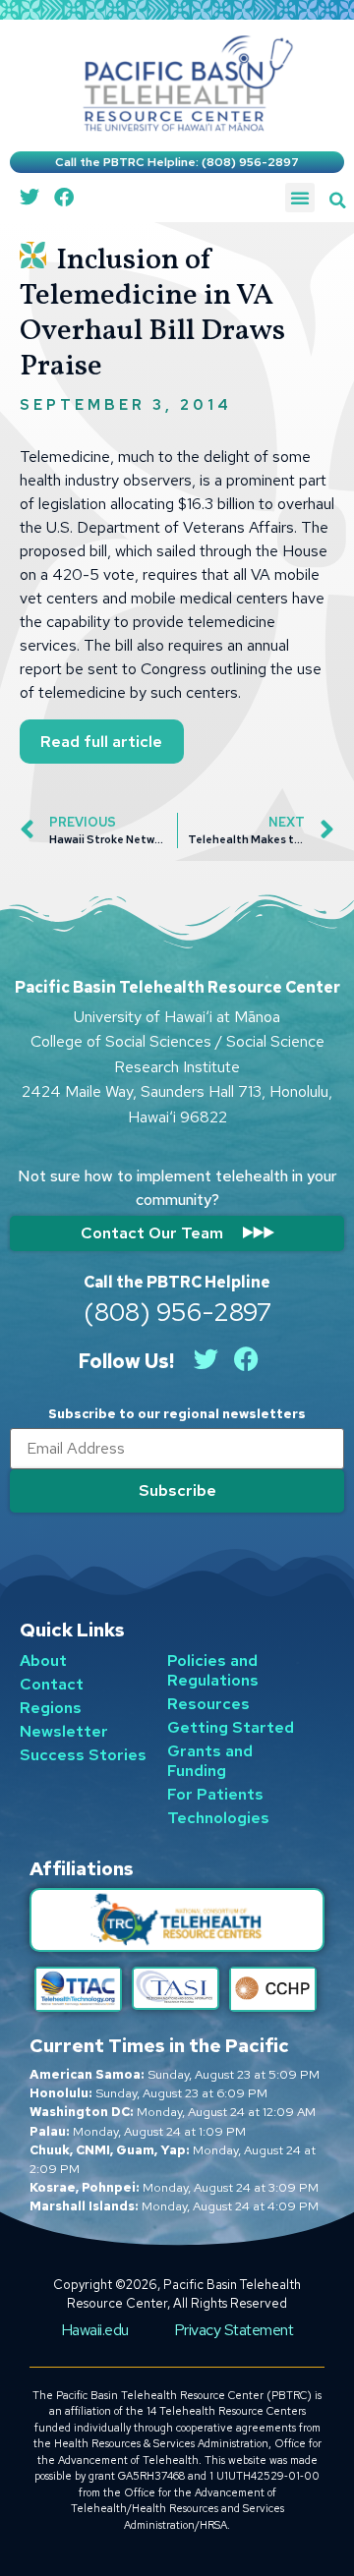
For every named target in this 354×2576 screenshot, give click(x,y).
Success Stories (83, 1755)
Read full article (101, 742)
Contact (52, 1684)
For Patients (215, 1794)
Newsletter (64, 1731)
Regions (51, 1708)
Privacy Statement (234, 2330)
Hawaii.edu (95, 2330)
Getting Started (231, 1727)
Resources (208, 1704)
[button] (338, 200)
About (43, 1660)
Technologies (218, 1818)
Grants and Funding (210, 1761)
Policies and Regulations (213, 1670)
